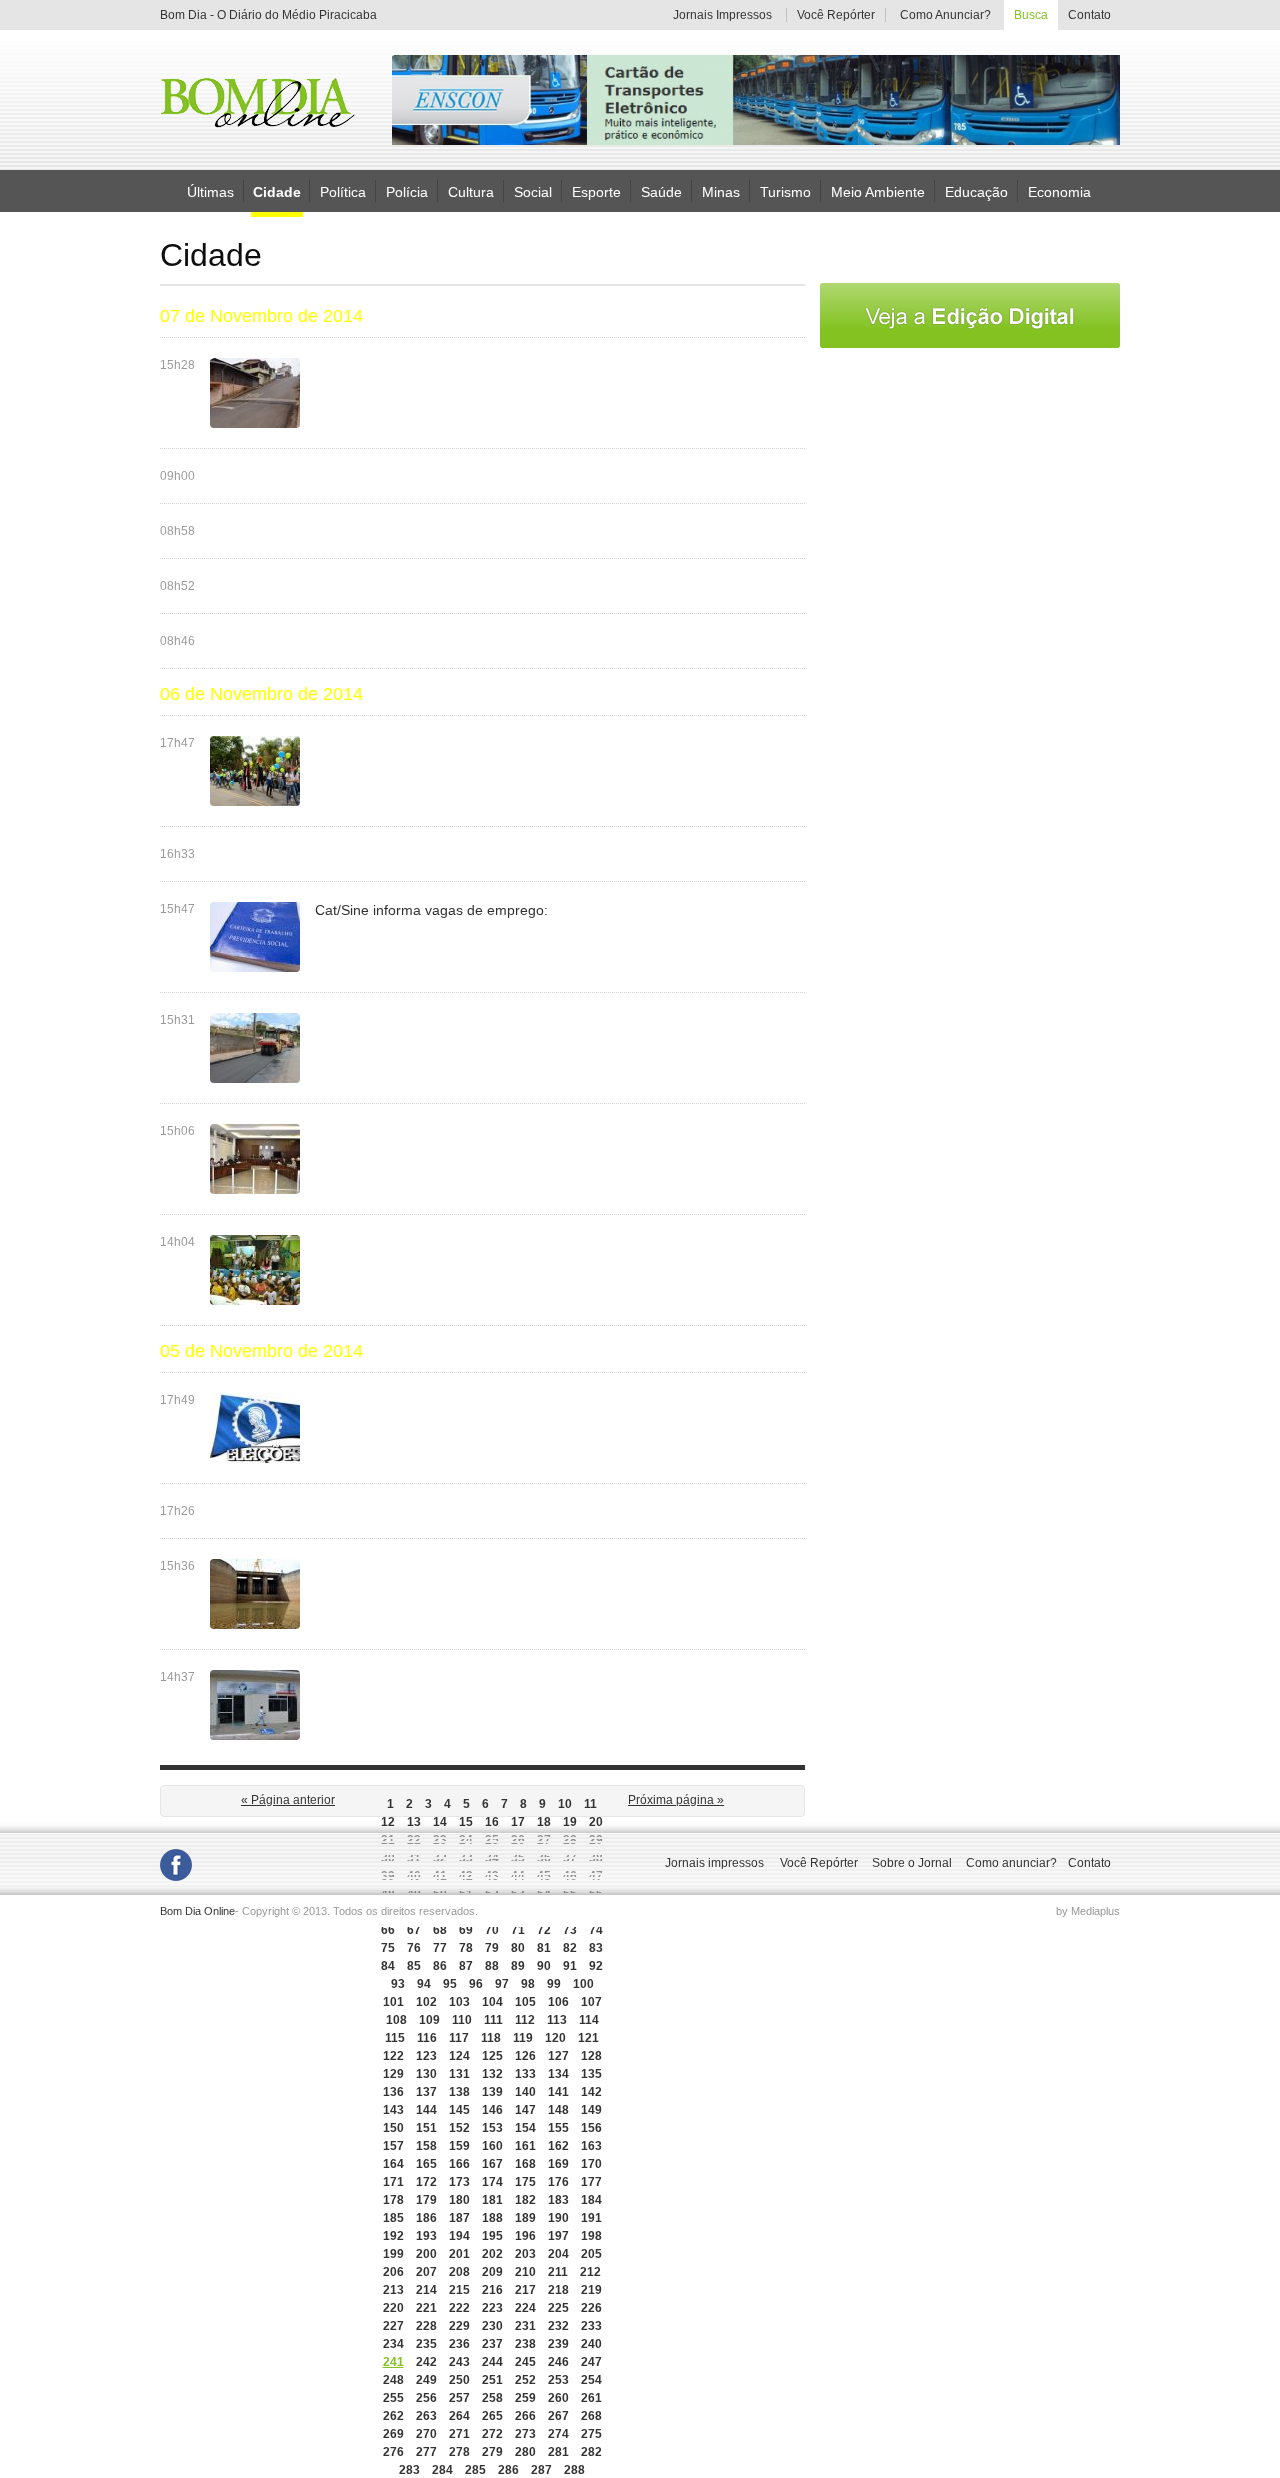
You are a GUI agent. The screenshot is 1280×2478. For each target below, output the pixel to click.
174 (492, 2182)
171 (393, 2182)
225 (558, 2308)
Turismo (785, 191)
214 (426, 2290)
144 (426, 2110)
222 (459, 2308)
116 (427, 2038)
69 (466, 1930)
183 (558, 2200)
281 (558, 2452)
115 (395, 2038)
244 (492, 2362)
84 (388, 1966)
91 (570, 1966)
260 (558, 2398)
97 (502, 1984)
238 (525, 2344)
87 (466, 1966)
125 (492, 2056)
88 (492, 1966)
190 (558, 2218)
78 (466, 1948)
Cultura (471, 191)
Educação (976, 191)
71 (518, 1930)
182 (525, 2200)
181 (492, 2200)
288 (574, 2470)
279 (492, 2452)
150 (393, 2128)
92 (596, 1966)
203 (525, 2254)
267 (558, 2416)
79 (492, 1948)
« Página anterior (288, 1800)
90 (544, 1966)
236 (459, 2344)
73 (570, 1930)
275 (591, 2434)
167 (492, 2164)
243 (459, 2362)
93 (398, 1984)
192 (393, 2236)
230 (492, 2326)
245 (525, 2362)
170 (591, 2164)
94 (424, 1984)
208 (459, 2272)
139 (492, 2092)
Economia (1059, 191)
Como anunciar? (1011, 1863)
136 (393, 2092)
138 (459, 2092)
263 (426, 2416)
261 (591, 2398)
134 (558, 2074)
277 (426, 2452)
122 (393, 2056)
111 (493, 2020)
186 (426, 2218)
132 (492, 2074)
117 (459, 2038)
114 (589, 2020)
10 (565, 1804)
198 (591, 2236)
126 (525, 2056)
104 (492, 2002)
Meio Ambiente (878, 191)
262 (393, 2416)
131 (459, 2074)
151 (426, 2128)
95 (450, 1984)
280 (525, 2452)
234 (393, 2344)
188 (492, 2218)
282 (591, 2452)
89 (518, 1966)
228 (426, 2326)
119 (523, 2038)
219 (591, 2290)
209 (492, 2272)
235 (426, 2344)
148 (558, 2110)
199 (393, 2254)
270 (426, 2434)
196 (525, 2236)
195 (492, 2236)
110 (462, 2020)
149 (591, 2110)
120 (555, 2038)
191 (591, 2218)
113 (557, 2020)
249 (426, 2380)
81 (544, 1948)
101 (393, 2002)
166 (459, 2164)
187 (459, 2218)
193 (426, 2236)
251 (492, 2380)
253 (558, 2380)
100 (583, 1984)
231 (525, 2326)
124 (459, 2056)
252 (525, 2380)
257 (459, 2398)
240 (591, 2344)
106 (558, 2002)
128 (591, 2056)
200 (426, 2254)
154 (525, 2128)
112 (525, 2020)
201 (459, 2254)
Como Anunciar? (945, 15)
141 (558, 2092)
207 (426, 2272)
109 (429, 2020)
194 (459, 2236)
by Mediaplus (1088, 1911)
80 (518, 1948)
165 (426, 2164)
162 (558, 2146)
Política (343, 191)
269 (393, 2434)
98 (528, 1984)
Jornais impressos (714, 1863)
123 (426, 2056)
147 (525, 2110)
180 (459, 2200)
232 (558, 2326)
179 (426, 2200)
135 (591, 2074)
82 (570, 1948)
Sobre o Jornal (912, 1863)
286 (508, 2470)
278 (459, 2452)
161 (525, 2146)
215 (459, 2290)
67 (414, 1930)
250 (459, 2380)
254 (591, 2380)
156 (591, 2128)
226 (591, 2308)
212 (590, 2272)
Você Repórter (836, 15)
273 (525, 2434)
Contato (1089, 15)
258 (492, 2398)
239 (558, 2344)
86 (440, 1966)
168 (525, 2164)
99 (554, 1984)
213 (393, 2290)
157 (393, 2146)
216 (492, 2290)
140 (525, 2092)
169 (558, 2164)
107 (591, 2002)
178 (393, 2200)
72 (544, 1930)
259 (525, 2398)
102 (426, 2002)
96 (476, 1984)
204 (558, 2254)
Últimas (210, 191)
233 (591, 2326)
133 (525, 2074)
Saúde (661, 191)
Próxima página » (676, 1800)
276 (393, 2452)
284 (442, 2470)
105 (525, 2002)
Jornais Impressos (722, 15)
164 (393, 2164)
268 (591, 2416)
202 (492, 2254)
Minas (721, 191)
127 (558, 2056)
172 (426, 2182)
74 (596, 1930)
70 (492, 1930)
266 (525, 2416)
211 (558, 2272)
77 (440, 1948)
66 (388, 1930)
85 (414, 1966)
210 (525, 2272)
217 (525, 2290)
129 (393, 2074)
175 (525, 2182)
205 (591, 2254)
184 (591, 2200)
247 (591, 2362)
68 (440, 1930)
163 (591, 2146)
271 (459, 2434)
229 (459, 2326)
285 (475, 2470)
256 (426, 2398)
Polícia (407, 191)
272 (492, 2434)
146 (492, 2110)
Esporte (596, 191)
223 (492, 2308)
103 (459, 2002)
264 (459, 2416)
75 (388, 1948)
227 (393, 2326)
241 (393, 2362)
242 (426, 2362)
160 (492, 2146)
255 (393, 2398)
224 (525, 2308)
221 (426, 2308)
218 (558, 2290)
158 (426, 2146)
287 (541, 2470)
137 (426, 2092)
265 (492, 2416)
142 (591, 2092)
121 (588, 2038)
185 (393, 2218)
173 (459, 2182)
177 (591, 2182)
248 (393, 2380)
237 (492, 2344)
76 (414, 1948)
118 (491, 2038)
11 (590, 1804)
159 (459, 2146)
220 (393, 2308)
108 (396, 2020)
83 (596, 1948)
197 (558, 2236)
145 (459, 2110)
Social (533, 191)
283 (409, 2470)
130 (426, 2074)
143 (393, 2110)
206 (393, 2272)
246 (558, 2362)
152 (459, 2128)
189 (525, 2218)
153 (492, 2128)
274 (558, 2434)
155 (558, 2128)
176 (558, 2182)
